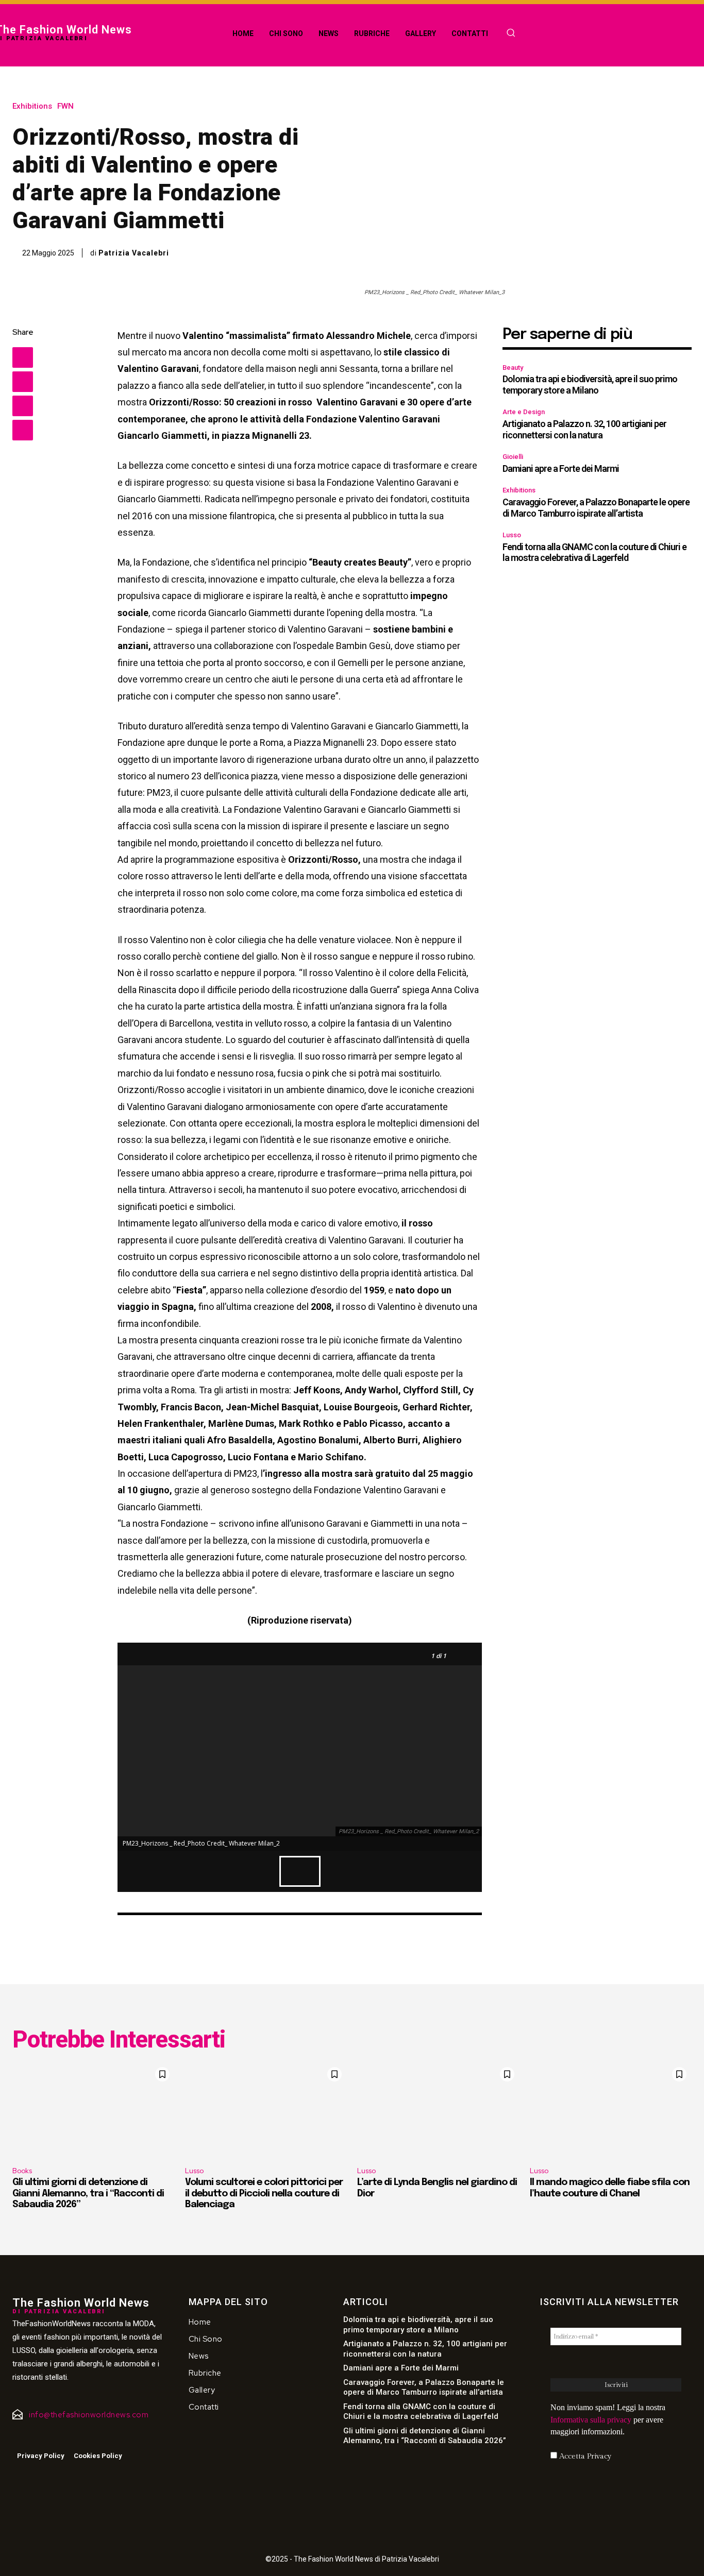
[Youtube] (46, 2437)
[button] (511, 32)
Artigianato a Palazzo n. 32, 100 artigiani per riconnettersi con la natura (584, 429)
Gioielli (513, 457)
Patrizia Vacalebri (134, 253)
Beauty (513, 368)
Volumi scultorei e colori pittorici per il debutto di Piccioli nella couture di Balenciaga (264, 2194)
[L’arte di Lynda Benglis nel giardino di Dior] (438, 2111)
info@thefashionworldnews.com (89, 2415)
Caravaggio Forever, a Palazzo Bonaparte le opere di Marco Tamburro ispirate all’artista (596, 508)
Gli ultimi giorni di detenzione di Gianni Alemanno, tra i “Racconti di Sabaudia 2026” (88, 2194)
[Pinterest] (23, 406)
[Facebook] (23, 357)
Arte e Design (524, 412)
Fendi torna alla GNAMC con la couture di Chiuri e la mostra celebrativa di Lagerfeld (594, 552)
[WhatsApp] (23, 430)
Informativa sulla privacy (591, 2420)
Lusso (512, 535)
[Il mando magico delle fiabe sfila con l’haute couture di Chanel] (611, 2111)
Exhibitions (32, 106)
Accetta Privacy (584, 2456)
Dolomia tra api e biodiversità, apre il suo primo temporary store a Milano (590, 385)
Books (22, 2171)
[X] (23, 382)
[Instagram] (30, 2437)
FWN (65, 106)
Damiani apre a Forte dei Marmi (561, 468)
